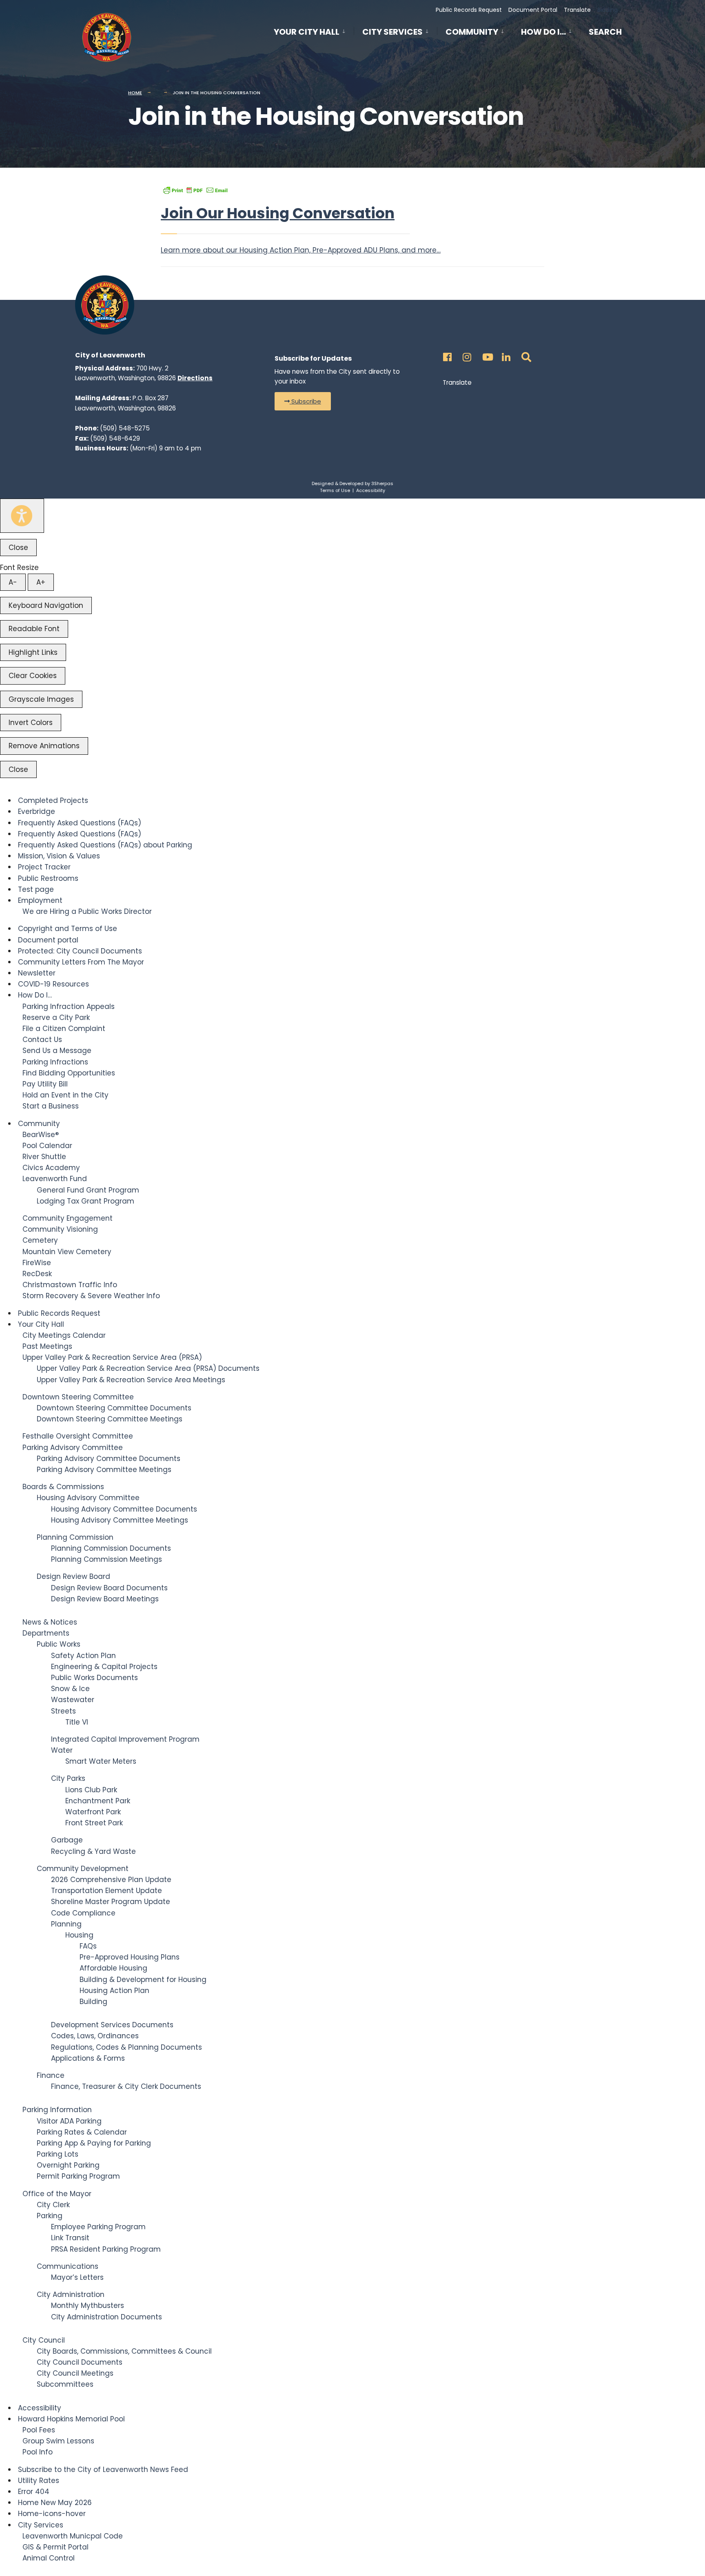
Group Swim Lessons (58, 2441)
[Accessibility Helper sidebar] (22, 516)
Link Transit (70, 2238)
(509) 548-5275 (125, 428)
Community (472, 32)
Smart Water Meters (101, 1761)
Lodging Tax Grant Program (85, 1201)
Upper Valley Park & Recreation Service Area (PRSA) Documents (148, 1368)
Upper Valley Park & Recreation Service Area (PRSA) (112, 1357)
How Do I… (543, 32)
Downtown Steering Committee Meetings (110, 1419)
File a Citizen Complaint (64, 1029)
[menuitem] (314, 30)
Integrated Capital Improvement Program (125, 1739)
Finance (51, 2075)
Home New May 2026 (55, 2503)
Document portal (48, 940)
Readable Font (34, 629)
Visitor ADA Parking (69, 2121)
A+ (41, 582)
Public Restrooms (48, 878)
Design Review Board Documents (109, 1588)
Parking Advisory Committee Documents (109, 1459)
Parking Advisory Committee (73, 1448)
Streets (63, 1711)
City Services (392, 32)
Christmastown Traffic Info (70, 1285)
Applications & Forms (88, 2058)
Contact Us (42, 1040)
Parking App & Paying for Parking (94, 2143)
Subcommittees (65, 2384)
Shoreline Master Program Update (111, 1902)
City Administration (71, 2294)
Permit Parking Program (78, 2176)
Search (605, 33)
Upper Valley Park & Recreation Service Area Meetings (131, 1380)
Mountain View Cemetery (67, 1252)
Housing (79, 1935)
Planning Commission (75, 1537)
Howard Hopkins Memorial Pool (71, 2419)
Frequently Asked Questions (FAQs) (80, 823)
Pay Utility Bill (45, 1084)
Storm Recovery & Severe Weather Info (91, 1296)
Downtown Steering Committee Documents (114, 1408)
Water (62, 1750)
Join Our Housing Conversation (278, 213)
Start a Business (51, 1106)
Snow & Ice (70, 1689)
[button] (303, 401)
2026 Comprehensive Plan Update (111, 1880)
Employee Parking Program (98, 2227)
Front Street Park (94, 1823)
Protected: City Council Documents (80, 951)
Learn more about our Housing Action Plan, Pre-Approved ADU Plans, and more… (301, 250)
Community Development (83, 1869)
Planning (66, 1924)
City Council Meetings (75, 2373)
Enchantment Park (98, 1801)
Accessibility (371, 490)
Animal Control (49, 2558)
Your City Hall (307, 32)
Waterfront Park (93, 1812)
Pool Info (38, 2452)
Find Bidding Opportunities (69, 1073)
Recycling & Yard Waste (93, 1851)
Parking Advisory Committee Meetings (104, 1470)
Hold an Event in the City (65, 1095)
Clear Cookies (33, 676)
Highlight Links (33, 652)
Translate (577, 10)
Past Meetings (47, 1346)
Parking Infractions (55, 1062)
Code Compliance (83, 1913)
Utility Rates (39, 2481)
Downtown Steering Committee (78, 1397)
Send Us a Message (57, 1051)
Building (93, 2002)
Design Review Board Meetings (105, 1599)
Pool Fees (39, 2430)
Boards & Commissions (63, 1487)
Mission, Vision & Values (59, 856)
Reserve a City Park (56, 1018)
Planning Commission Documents (111, 1548)
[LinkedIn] (505, 355)
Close (18, 548)
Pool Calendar (47, 1146)
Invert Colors (31, 723)
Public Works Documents (94, 1678)
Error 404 (34, 2492)
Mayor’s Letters (77, 2277)
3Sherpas (382, 483)
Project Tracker (44, 867)
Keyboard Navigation (46, 605)
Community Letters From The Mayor (81, 962)
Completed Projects (53, 800)
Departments (46, 1633)
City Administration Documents (106, 2317)
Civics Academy (51, 1168)
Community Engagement (68, 1218)
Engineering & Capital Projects (104, 1667)
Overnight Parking (68, 2165)
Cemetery (40, 1240)
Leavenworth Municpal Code (73, 2536)
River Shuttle (44, 1157)
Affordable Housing (113, 1968)
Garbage (67, 1840)
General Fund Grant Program (88, 1190)
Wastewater (73, 1700)
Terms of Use (335, 490)
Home (135, 93)
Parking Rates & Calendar (82, 2132)
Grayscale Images (41, 699)
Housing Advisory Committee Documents (124, 1509)
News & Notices (50, 1622)
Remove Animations (44, 746)
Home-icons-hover (52, 2514)
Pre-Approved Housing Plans (130, 1957)
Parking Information (57, 2110)
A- (13, 582)
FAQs (88, 1946)
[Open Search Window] (525, 355)
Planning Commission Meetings (106, 1559)
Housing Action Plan (114, 1991)
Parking (50, 2216)
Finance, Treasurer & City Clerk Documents (126, 2086)
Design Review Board (73, 1576)
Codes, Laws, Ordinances (95, 2036)
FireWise (37, 1263)
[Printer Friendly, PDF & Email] (195, 190)
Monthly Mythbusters (88, 2306)
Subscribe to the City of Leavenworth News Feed (103, 2470)
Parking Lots (58, 2154)
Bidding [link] (607, 10)
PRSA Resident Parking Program (106, 2249)
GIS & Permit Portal (55, 2547)
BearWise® (41, 1135)
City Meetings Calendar (64, 1335)
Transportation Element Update (106, 1891)
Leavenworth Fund (55, 1179)
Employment (40, 900)
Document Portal (533, 10)
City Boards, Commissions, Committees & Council (124, 2351)
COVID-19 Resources (53, 984)
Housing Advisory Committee (88, 1498)
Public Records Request (469, 10)
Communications (68, 2266)
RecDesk (37, 1274)
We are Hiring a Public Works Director (87, 911)
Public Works (59, 1644)
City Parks (68, 1778)
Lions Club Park (91, 1790)
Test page (36, 889)
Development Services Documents (112, 2025)
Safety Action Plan (83, 1656)
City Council (44, 2340)
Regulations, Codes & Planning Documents (126, 2047)
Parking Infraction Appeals (69, 1006)
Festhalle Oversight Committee (78, 1436)
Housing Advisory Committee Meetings (120, 1520)
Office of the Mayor (57, 2194)
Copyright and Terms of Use (68, 929)
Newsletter (37, 973)
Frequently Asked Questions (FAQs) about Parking (105, 845)
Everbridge (37, 811)
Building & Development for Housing (143, 1980)
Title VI (77, 1722)
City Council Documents (80, 2362)
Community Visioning (60, 1229)
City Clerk (53, 2205)
